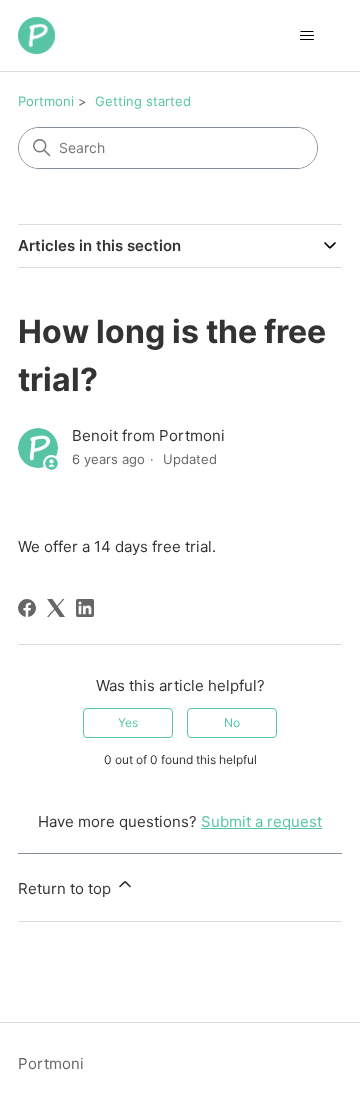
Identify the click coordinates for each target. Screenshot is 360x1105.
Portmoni (46, 101)
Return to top (66, 888)
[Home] (36, 35)
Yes (128, 722)
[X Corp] (56, 608)
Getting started (143, 101)
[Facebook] (27, 608)
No (232, 722)
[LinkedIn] (85, 608)
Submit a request (261, 821)
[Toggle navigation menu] (306, 36)
